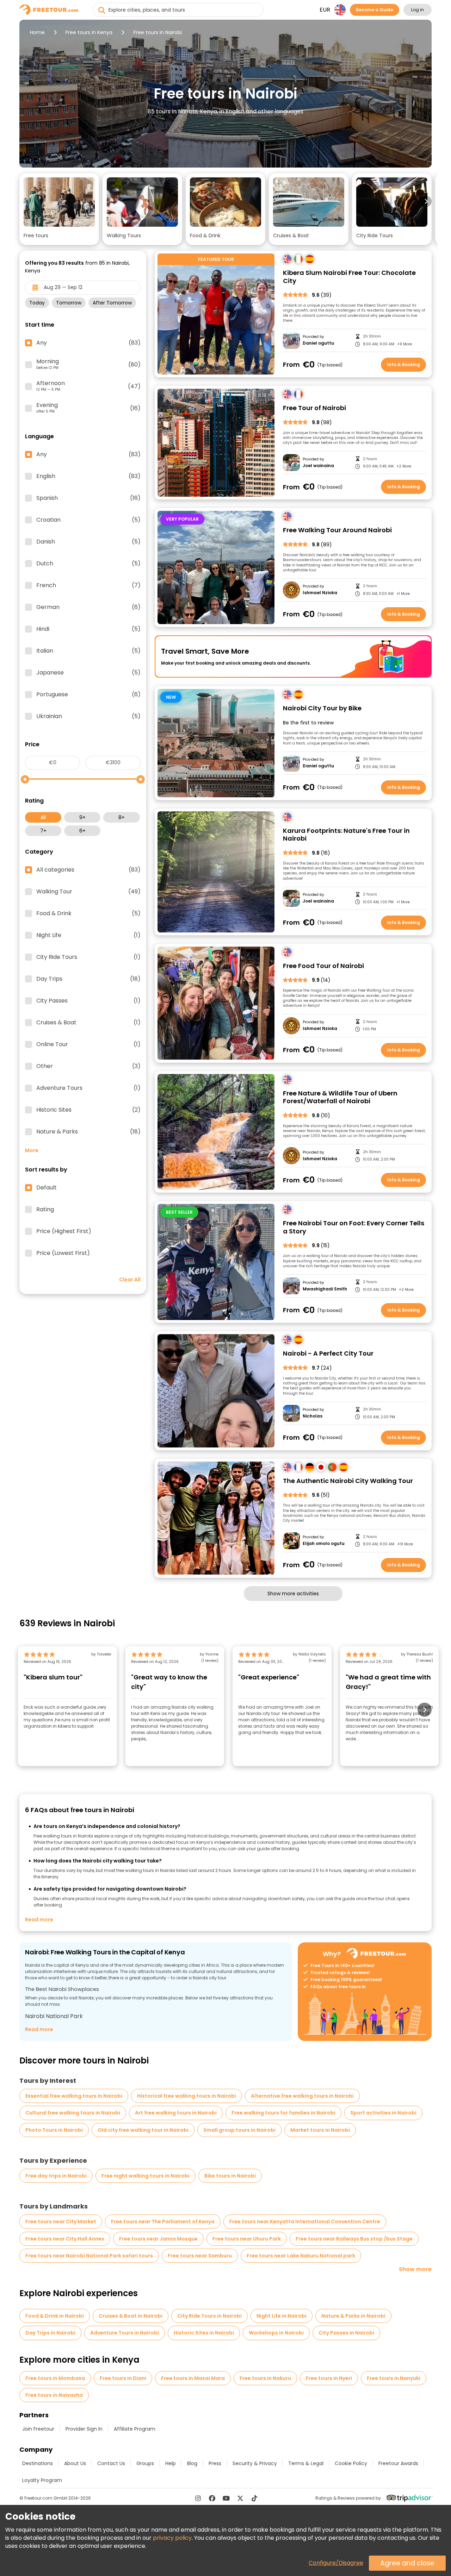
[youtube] (226, 2498)
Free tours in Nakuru (265, 2378)
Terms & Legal (306, 2463)
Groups (145, 2463)
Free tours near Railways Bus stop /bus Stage (354, 2239)
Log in (418, 10)
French (88, 585)
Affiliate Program (135, 2429)
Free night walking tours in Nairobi (146, 2176)
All (43, 817)
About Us (75, 2463)
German (88, 607)
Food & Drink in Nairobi (55, 2316)
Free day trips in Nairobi (56, 2176)
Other (88, 1066)
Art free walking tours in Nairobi (176, 2113)
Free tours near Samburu (200, 2256)
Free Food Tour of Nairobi (323, 966)
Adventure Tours (88, 1088)
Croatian (88, 520)
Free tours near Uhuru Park (247, 2239)
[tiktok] (254, 2498)
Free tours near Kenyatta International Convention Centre (305, 2222)
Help (171, 2463)
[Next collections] (426, 201)
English (88, 476)
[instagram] (198, 2498)
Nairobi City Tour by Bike (322, 708)
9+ (82, 817)
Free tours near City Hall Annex (65, 2239)
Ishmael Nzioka (320, 593)
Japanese (88, 673)
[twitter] (240, 2498)
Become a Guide (375, 10)
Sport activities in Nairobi (383, 2113)
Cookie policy (351, 2463)
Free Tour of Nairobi (314, 408)
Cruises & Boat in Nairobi (131, 2316)
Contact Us (111, 2463)
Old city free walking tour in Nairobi (143, 2130)
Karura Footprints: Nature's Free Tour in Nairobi (346, 835)
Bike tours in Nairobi (230, 2176)
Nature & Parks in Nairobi (353, 2316)
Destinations (38, 2463)
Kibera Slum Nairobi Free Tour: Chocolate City (349, 277)
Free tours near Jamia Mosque (158, 2239)
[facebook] (212, 2498)
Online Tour (88, 1044)
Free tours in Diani (123, 2378)
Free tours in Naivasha (54, 2395)
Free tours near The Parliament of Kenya (163, 2222)
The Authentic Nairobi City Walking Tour (348, 1481)
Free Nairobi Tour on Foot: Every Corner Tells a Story (354, 1227)
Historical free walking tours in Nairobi (187, 2096)
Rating (45, 1210)
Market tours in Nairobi (320, 2130)
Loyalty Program (42, 2480)
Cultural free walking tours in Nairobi (73, 2113)
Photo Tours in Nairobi (54, 2130)
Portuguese (88, 695)
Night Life (88, 935)
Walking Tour (88, 892)
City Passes (88, 1001)
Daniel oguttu (318, 343)
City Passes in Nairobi (346, 2333)
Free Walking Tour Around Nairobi (337, 530)
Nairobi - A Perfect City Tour (328, 1354)
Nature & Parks (88, 1132)
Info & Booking (404, 365)
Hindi (88, 629)
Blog (192, 2463)
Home (37, 32)
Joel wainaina (318, 466)
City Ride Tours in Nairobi (209, 2316)
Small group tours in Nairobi (239, 2130)
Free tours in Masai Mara (193, 2378)
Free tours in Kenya (89, 32)
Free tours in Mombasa (55, 2378)
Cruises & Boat (88, 1023)
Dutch (88, 564)
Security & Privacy (255, 2463)
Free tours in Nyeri (329, 2378)
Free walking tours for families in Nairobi (283, 2113)
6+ (82, 831)
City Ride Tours (88, 957)
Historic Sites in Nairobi (204, 2333)
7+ (43, 831)
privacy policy (172, 2538)
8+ (122, 817)
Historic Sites (88, 1110)
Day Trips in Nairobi (50, 2333)
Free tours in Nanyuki (394, 2378)
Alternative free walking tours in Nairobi (302, 2096)
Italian (88, 651)
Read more (39, 1920)
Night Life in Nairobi (282, 2316)
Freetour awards (398, 2463)
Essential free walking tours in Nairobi (74, 2096)
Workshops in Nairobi (276, 2333)
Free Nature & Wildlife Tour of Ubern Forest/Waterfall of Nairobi (340, 1097)
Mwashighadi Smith (325, 1289)
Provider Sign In (84, 2429)
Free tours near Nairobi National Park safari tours (89, 2256)
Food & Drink (88, 913)
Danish (88, 542)
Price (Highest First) (64, 1231)
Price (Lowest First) (63, 1253)
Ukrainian (88, 716)
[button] (59, 209)
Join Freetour (38, 2429)
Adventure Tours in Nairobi (125, 2333)
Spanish (88, 498)
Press (215, 2463)
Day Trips (88, 979)
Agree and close (407, 2563)
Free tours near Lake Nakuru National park (301, 2256)
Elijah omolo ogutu (324, 1544)
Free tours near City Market (61, 2222)
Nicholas (313, 1416)
